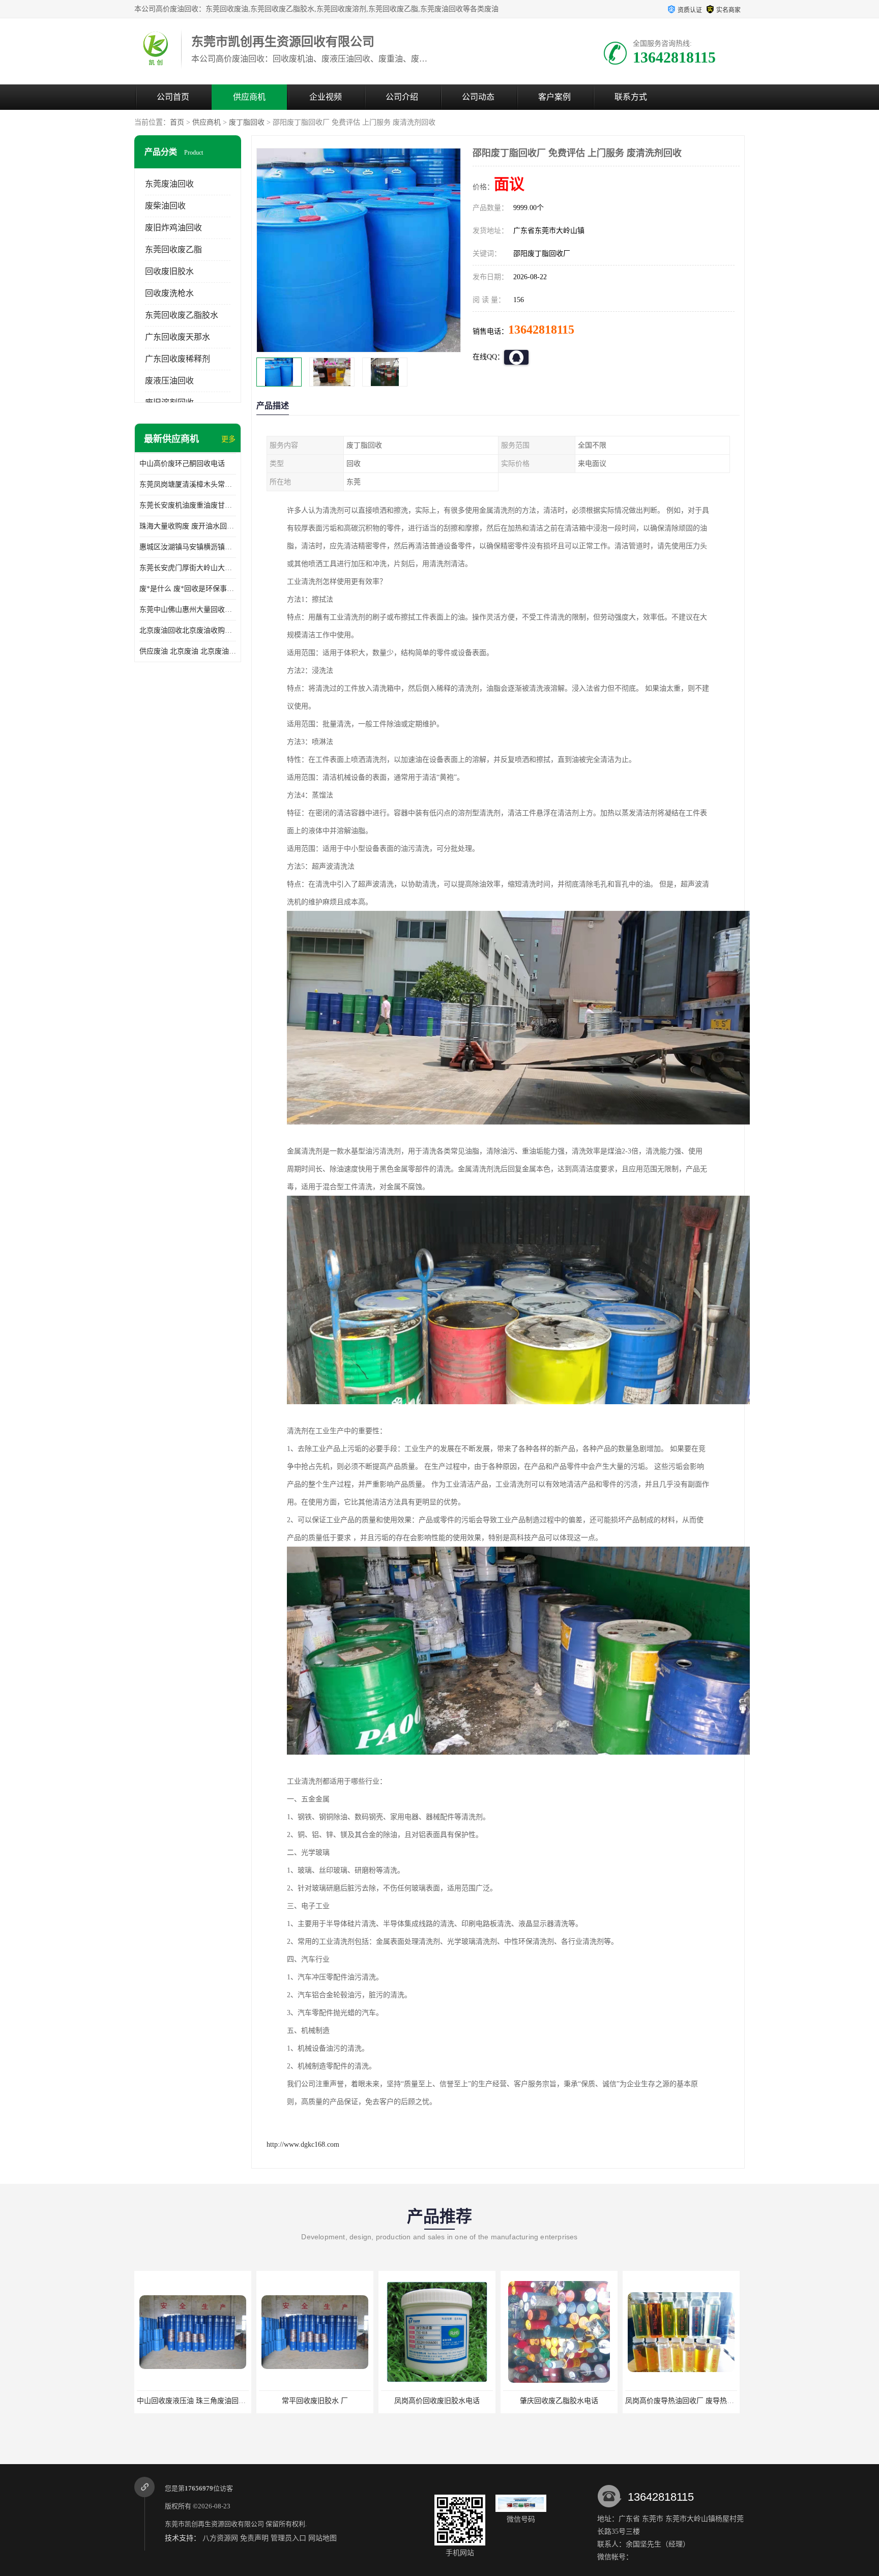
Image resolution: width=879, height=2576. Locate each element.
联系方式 (631, 97)
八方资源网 (220, 2538)
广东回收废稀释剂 (178, 359)
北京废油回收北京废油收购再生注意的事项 (188, 630)
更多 (228, 439)
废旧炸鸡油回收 (173, 228)
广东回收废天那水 (178, 337)
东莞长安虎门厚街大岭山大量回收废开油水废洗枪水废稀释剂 (188, 568)
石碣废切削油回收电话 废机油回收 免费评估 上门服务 (710, 2401)
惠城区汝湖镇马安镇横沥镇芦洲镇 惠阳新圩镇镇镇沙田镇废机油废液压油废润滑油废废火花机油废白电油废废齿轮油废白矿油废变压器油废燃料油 (188, 547)
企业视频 (326, 97)
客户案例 (554, 97)
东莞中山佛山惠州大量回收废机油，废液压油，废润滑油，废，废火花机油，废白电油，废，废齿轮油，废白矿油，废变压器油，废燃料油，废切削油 (188, 610)
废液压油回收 (169, 381)
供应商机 (249, 97)
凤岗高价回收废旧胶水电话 (315, 2401)
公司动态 (478, 97)
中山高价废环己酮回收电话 (182, 464)
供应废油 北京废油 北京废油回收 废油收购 (188, 651)
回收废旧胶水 (169, 271)
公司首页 (173, 97)
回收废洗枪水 (169, 293)
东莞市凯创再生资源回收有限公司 (214, 2524)
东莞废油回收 (169, 184)
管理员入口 (288, 2538)
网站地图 (323, 2538)
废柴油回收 (165, 206)
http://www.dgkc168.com (303, 2144)
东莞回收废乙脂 (173, 249)
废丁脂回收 (247, 122)
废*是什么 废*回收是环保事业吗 (188, 589)
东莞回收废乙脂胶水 (182, 315)
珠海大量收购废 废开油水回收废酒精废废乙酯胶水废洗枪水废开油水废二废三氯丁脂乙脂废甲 (188, 526)
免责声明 (254, 2538)
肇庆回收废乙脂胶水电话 (437, 2401)
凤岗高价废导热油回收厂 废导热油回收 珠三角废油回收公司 (598, 2401)
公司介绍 (402, 97)
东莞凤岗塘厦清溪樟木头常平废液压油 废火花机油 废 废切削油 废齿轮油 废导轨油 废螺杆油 (188, 484)
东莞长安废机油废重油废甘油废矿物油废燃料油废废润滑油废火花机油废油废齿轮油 (188, 505)
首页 (177, 122)
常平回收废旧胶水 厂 (193, 2401)
